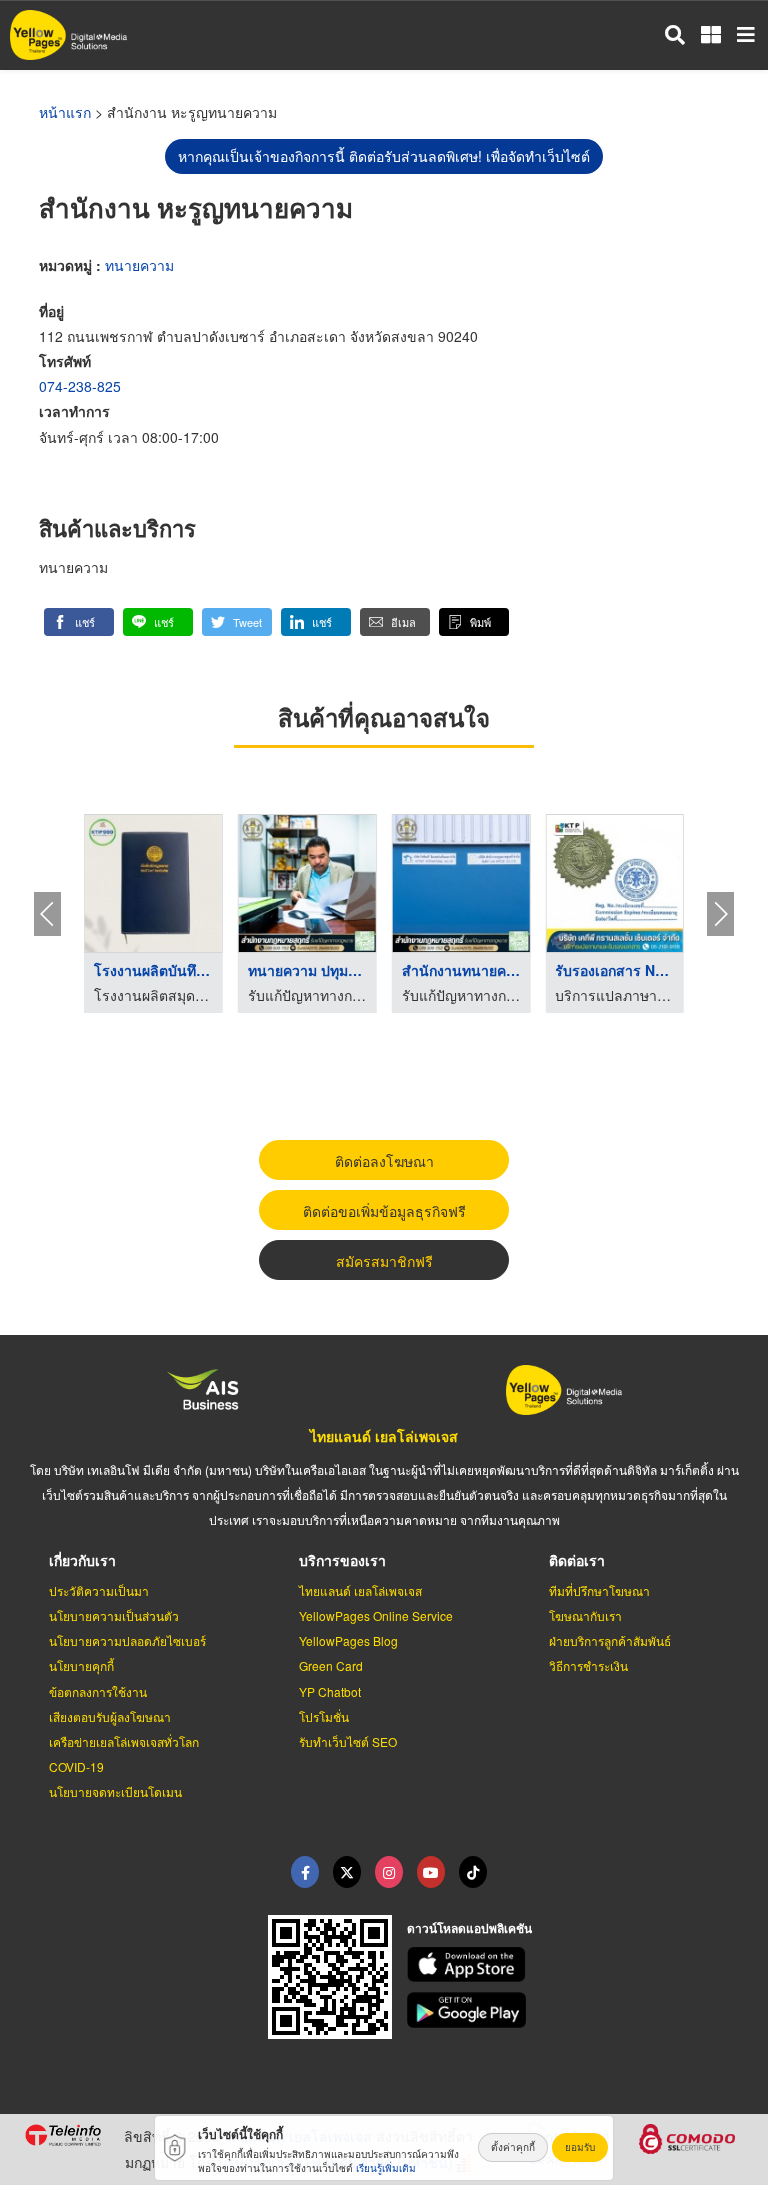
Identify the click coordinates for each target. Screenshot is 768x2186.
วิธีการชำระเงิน (588, 1665)
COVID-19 (76, 1766)
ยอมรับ (580, 2147)
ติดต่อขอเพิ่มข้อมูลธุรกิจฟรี (384, 1211)
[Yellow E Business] (305, 1872)
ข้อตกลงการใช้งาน (98, 1691)
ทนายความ (139, 265)
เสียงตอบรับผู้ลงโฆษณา (110, 1716)
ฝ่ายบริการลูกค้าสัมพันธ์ (610, 1640)
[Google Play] (576, 2010)
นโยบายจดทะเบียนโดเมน (115, 1791)
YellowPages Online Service (376, 1615)
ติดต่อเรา (577, 1560)
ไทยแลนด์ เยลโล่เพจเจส (384, 1436)
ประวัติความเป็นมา (99, 1590)
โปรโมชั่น (324, 1716)
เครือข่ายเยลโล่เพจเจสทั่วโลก (124, 1741)
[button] (79, 622)
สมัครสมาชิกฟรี (384, 1261)
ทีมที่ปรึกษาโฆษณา (599, 1590)
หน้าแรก (65, 112)
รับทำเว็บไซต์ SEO (348, 1741)
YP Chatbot (330, 1691)
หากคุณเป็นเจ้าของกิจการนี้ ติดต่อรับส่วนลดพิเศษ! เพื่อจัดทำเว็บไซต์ (384, 156)
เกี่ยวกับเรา (82, 1560)
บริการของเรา (342, 1560)
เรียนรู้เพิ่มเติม (386, 2168)
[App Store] (576, 1965)
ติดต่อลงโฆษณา (384, 1161)
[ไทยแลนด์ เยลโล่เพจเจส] (347, 1872)
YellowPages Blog (348, 1640)
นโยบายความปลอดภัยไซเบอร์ (127, 1640)
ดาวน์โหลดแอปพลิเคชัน (469, 1928)
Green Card (331, 1665)
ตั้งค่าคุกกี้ (513, 2147)
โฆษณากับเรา (585, 1615)
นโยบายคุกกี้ (81, 1665)
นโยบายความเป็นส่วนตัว (114, 1615)
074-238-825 (80, 386)
